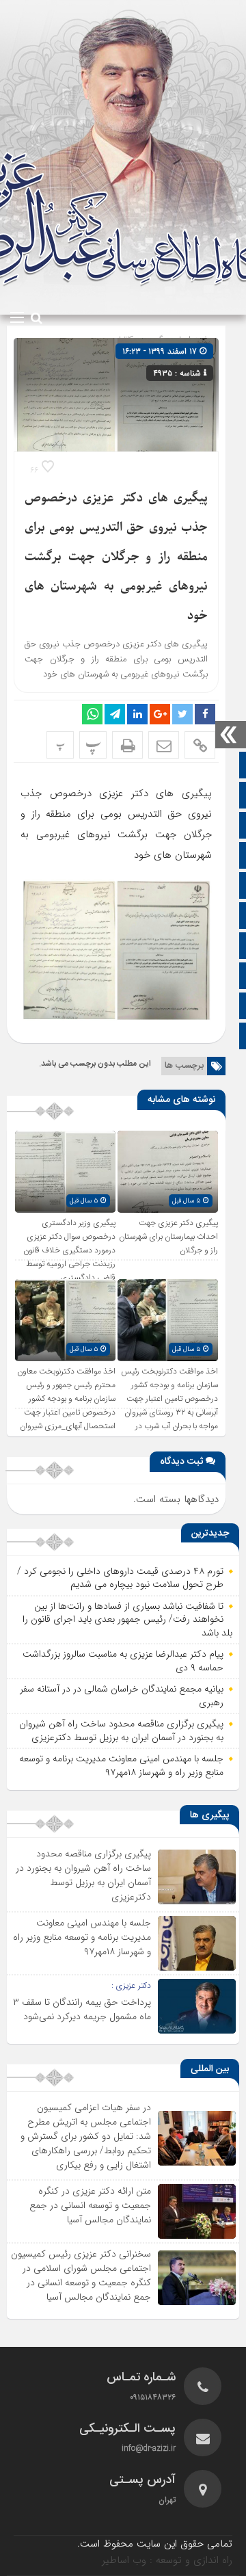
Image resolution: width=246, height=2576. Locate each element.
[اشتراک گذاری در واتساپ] (92, 714)
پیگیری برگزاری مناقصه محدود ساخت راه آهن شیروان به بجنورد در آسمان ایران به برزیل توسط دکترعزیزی (121, 1731)
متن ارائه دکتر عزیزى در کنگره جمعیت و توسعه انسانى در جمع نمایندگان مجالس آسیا (90, 2205)
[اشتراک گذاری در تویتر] (182, 714)
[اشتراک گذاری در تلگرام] (115, 714)
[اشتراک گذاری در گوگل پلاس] (160, 714)
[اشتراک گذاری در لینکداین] (137, 714)
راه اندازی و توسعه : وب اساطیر (167, 2560)
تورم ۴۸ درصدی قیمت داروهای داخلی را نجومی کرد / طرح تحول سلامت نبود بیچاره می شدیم (120, 1578)
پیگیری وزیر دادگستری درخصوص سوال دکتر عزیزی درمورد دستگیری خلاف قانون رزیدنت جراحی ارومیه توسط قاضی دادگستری (69, 1250)
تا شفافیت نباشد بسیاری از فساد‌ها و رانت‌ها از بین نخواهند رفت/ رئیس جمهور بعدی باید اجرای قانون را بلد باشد (127, 1619)
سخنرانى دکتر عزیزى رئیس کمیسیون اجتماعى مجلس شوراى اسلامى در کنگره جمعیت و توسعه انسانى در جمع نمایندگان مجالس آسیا (81, 2275)
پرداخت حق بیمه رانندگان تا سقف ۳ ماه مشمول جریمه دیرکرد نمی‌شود (82, 2009)
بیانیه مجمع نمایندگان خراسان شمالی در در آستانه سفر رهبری (122, 1696)
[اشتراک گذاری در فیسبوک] (205, 714)
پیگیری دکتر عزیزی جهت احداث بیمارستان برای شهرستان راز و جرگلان (168, 1237)
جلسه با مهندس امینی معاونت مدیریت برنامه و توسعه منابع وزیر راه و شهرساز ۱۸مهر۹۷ (121, 1765)
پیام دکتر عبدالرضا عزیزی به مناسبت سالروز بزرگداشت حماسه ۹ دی (123, 1661)
